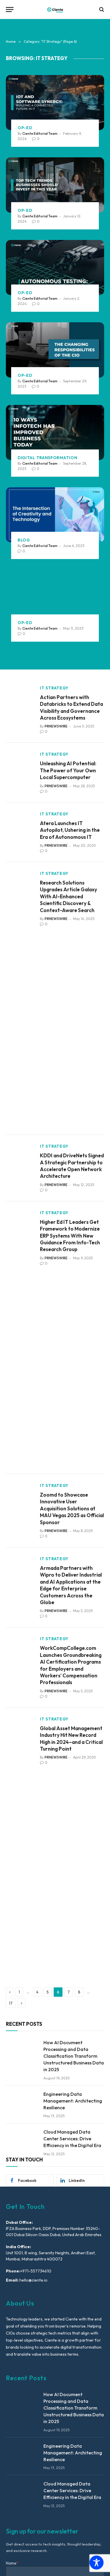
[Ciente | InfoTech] (55, 10)
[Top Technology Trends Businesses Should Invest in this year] (55, 185)
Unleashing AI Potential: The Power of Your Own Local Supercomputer (68, 770)
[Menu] (10, 10)
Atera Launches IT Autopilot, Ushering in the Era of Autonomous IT (70, 830)
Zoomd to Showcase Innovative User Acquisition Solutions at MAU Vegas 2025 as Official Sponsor (72, 1508)
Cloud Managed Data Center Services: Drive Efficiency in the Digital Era (72, 2139)
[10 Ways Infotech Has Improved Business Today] (55, 432)
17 (11, 2003)
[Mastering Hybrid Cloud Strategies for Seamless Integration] (55, 597)
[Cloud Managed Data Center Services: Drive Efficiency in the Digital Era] (22, 2139)
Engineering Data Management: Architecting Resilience (73, 2101)
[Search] (101, 10)
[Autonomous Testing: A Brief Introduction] (55, 268)
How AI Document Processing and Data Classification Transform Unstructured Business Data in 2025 (74, 2056)
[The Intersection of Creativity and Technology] (55, 515)
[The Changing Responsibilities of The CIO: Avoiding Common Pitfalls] (55, 350)
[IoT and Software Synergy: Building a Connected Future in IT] (55, 103)
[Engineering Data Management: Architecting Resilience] (22, 2101)
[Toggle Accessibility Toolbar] (97, 2563)
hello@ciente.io (33, 2280)
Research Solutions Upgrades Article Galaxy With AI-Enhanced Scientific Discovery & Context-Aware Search (68, 896)
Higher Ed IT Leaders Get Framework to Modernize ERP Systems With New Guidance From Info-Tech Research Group (70, 1236)
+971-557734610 (36, 2271)
